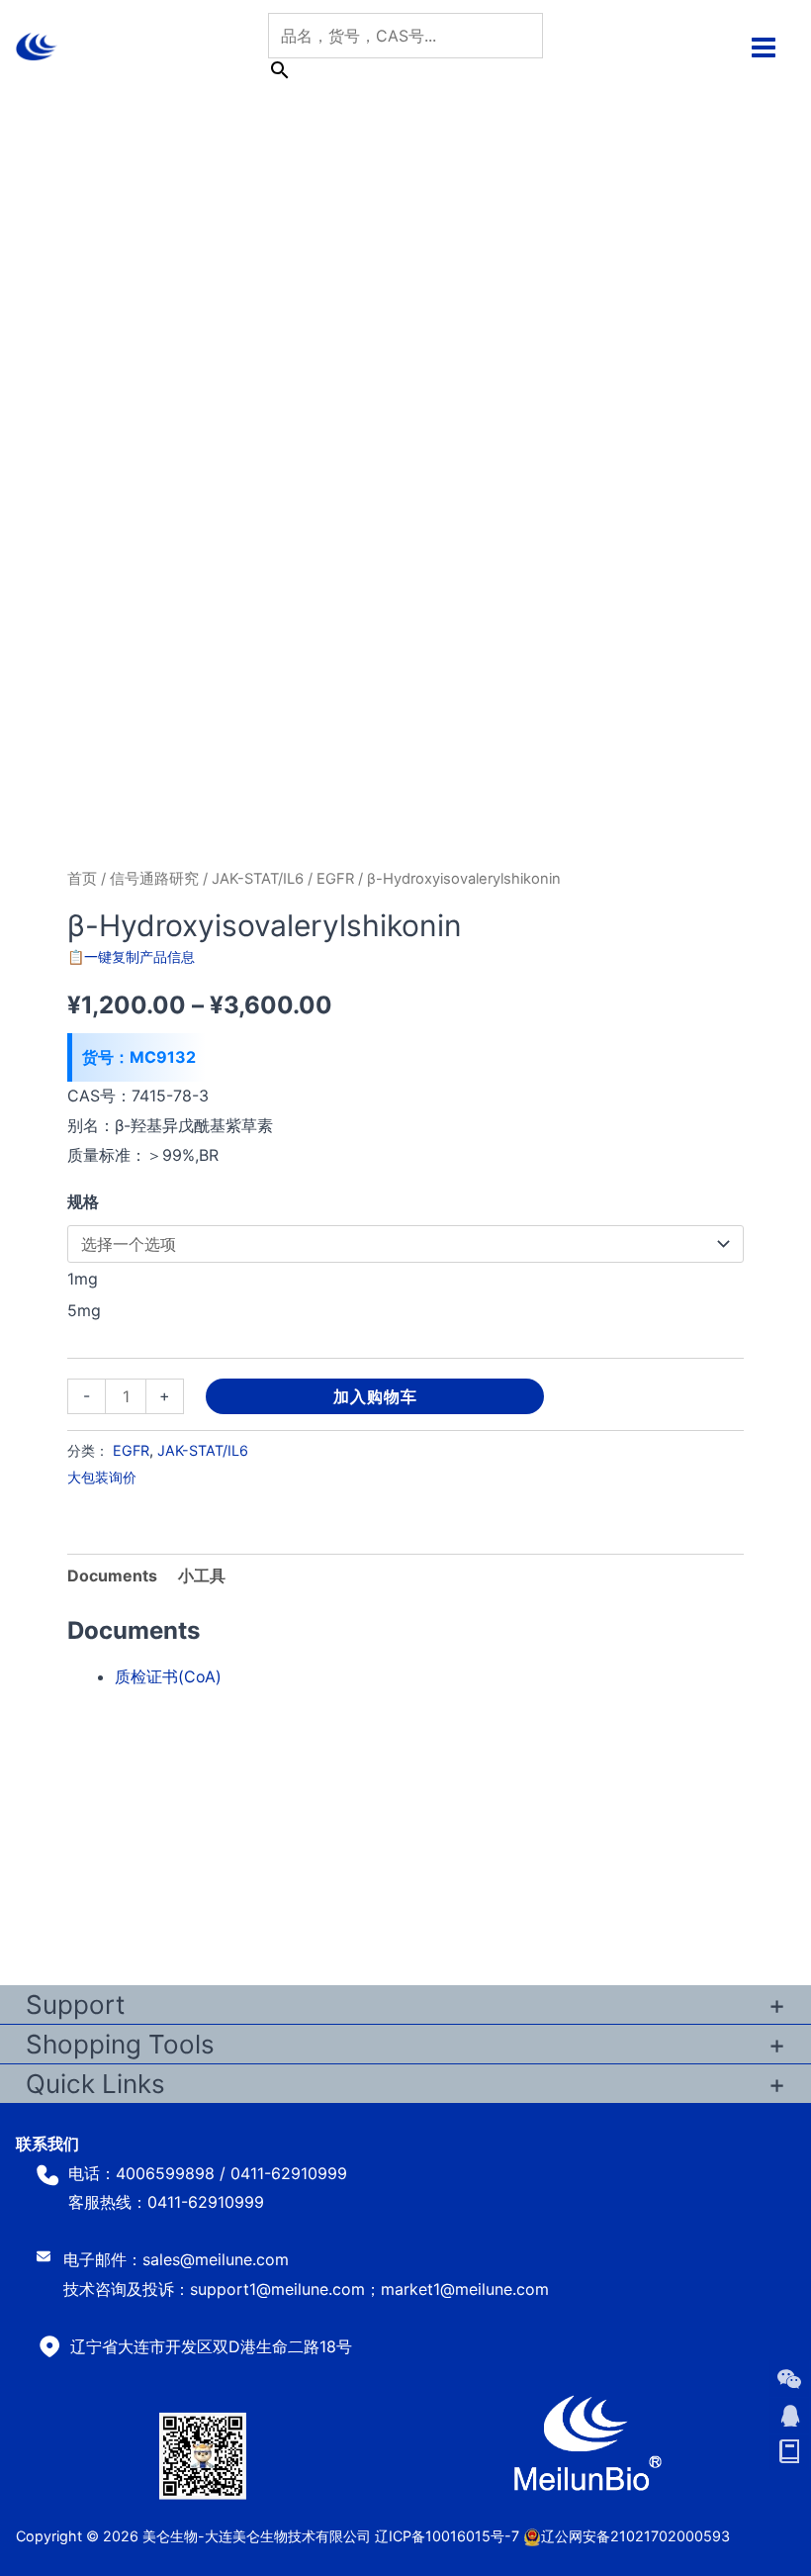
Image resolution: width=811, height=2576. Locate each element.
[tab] (202, 1576)
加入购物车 (375, 1396)
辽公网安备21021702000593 (635, 2536)
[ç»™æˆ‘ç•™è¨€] (789, 2452)
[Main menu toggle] (764, 47)
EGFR (335, 879)
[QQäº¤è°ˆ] (789, 2416)
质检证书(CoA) (168, 1676)
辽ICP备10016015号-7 (447, 2536)
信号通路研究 (154, 879)
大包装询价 (102, 1477)
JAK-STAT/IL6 (258, 879)
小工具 (202, 1575)
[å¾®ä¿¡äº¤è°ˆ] (789, 2379)
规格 (83, 1201)
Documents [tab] (112, 1575)
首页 (82, 879)
